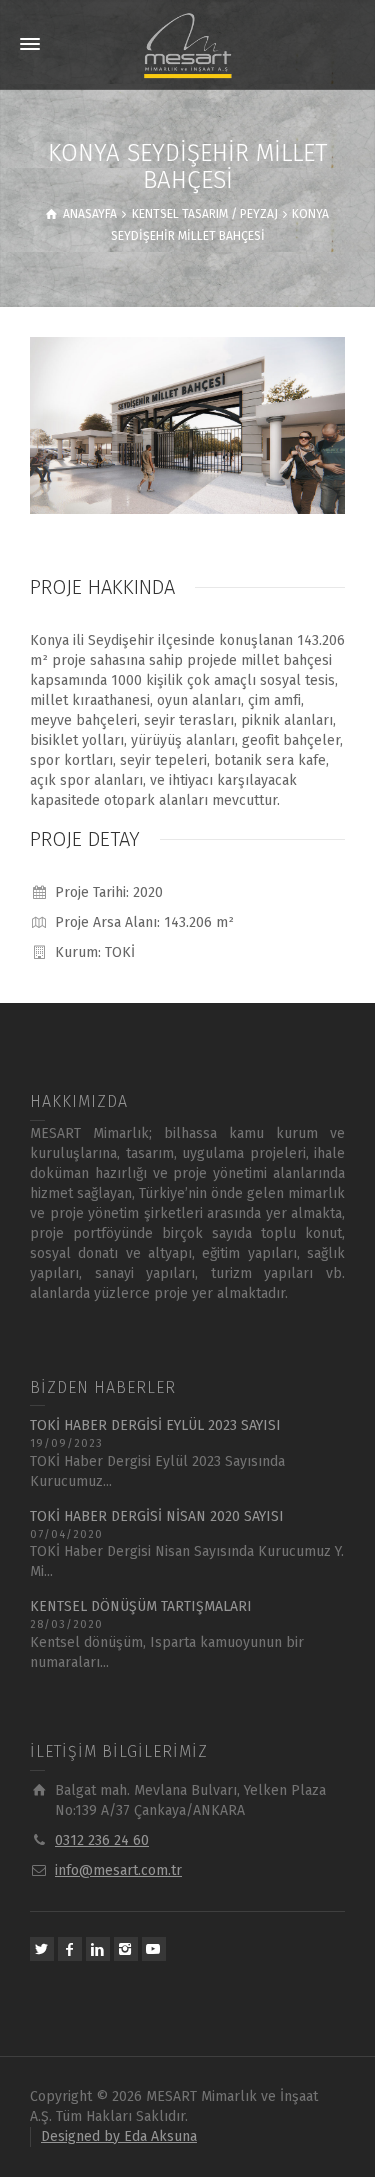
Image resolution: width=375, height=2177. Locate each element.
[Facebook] (70, 1949)
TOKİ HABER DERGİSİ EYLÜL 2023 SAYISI (155, 1425)
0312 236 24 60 (102, 1840)
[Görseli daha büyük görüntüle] (187, 425)
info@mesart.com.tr (118, 1870)
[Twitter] (42, 1949)
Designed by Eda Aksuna (119, 2136)
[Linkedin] (98, 1949)
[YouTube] (154, 1949)
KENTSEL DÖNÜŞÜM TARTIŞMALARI (141, 1606)
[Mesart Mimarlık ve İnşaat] (187, 44)
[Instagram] (126, 1949)
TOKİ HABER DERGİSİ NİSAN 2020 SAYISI (157, 1516)
